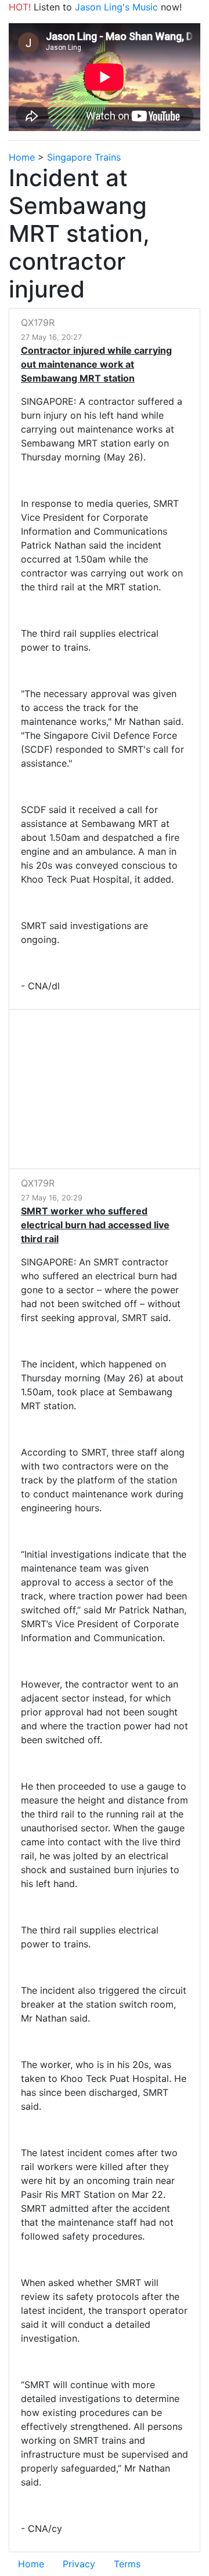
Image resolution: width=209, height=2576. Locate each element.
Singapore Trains (84, 157)
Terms (127, 2564)
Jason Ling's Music (116, 7)
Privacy (79, 2564)
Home (22, 157)
